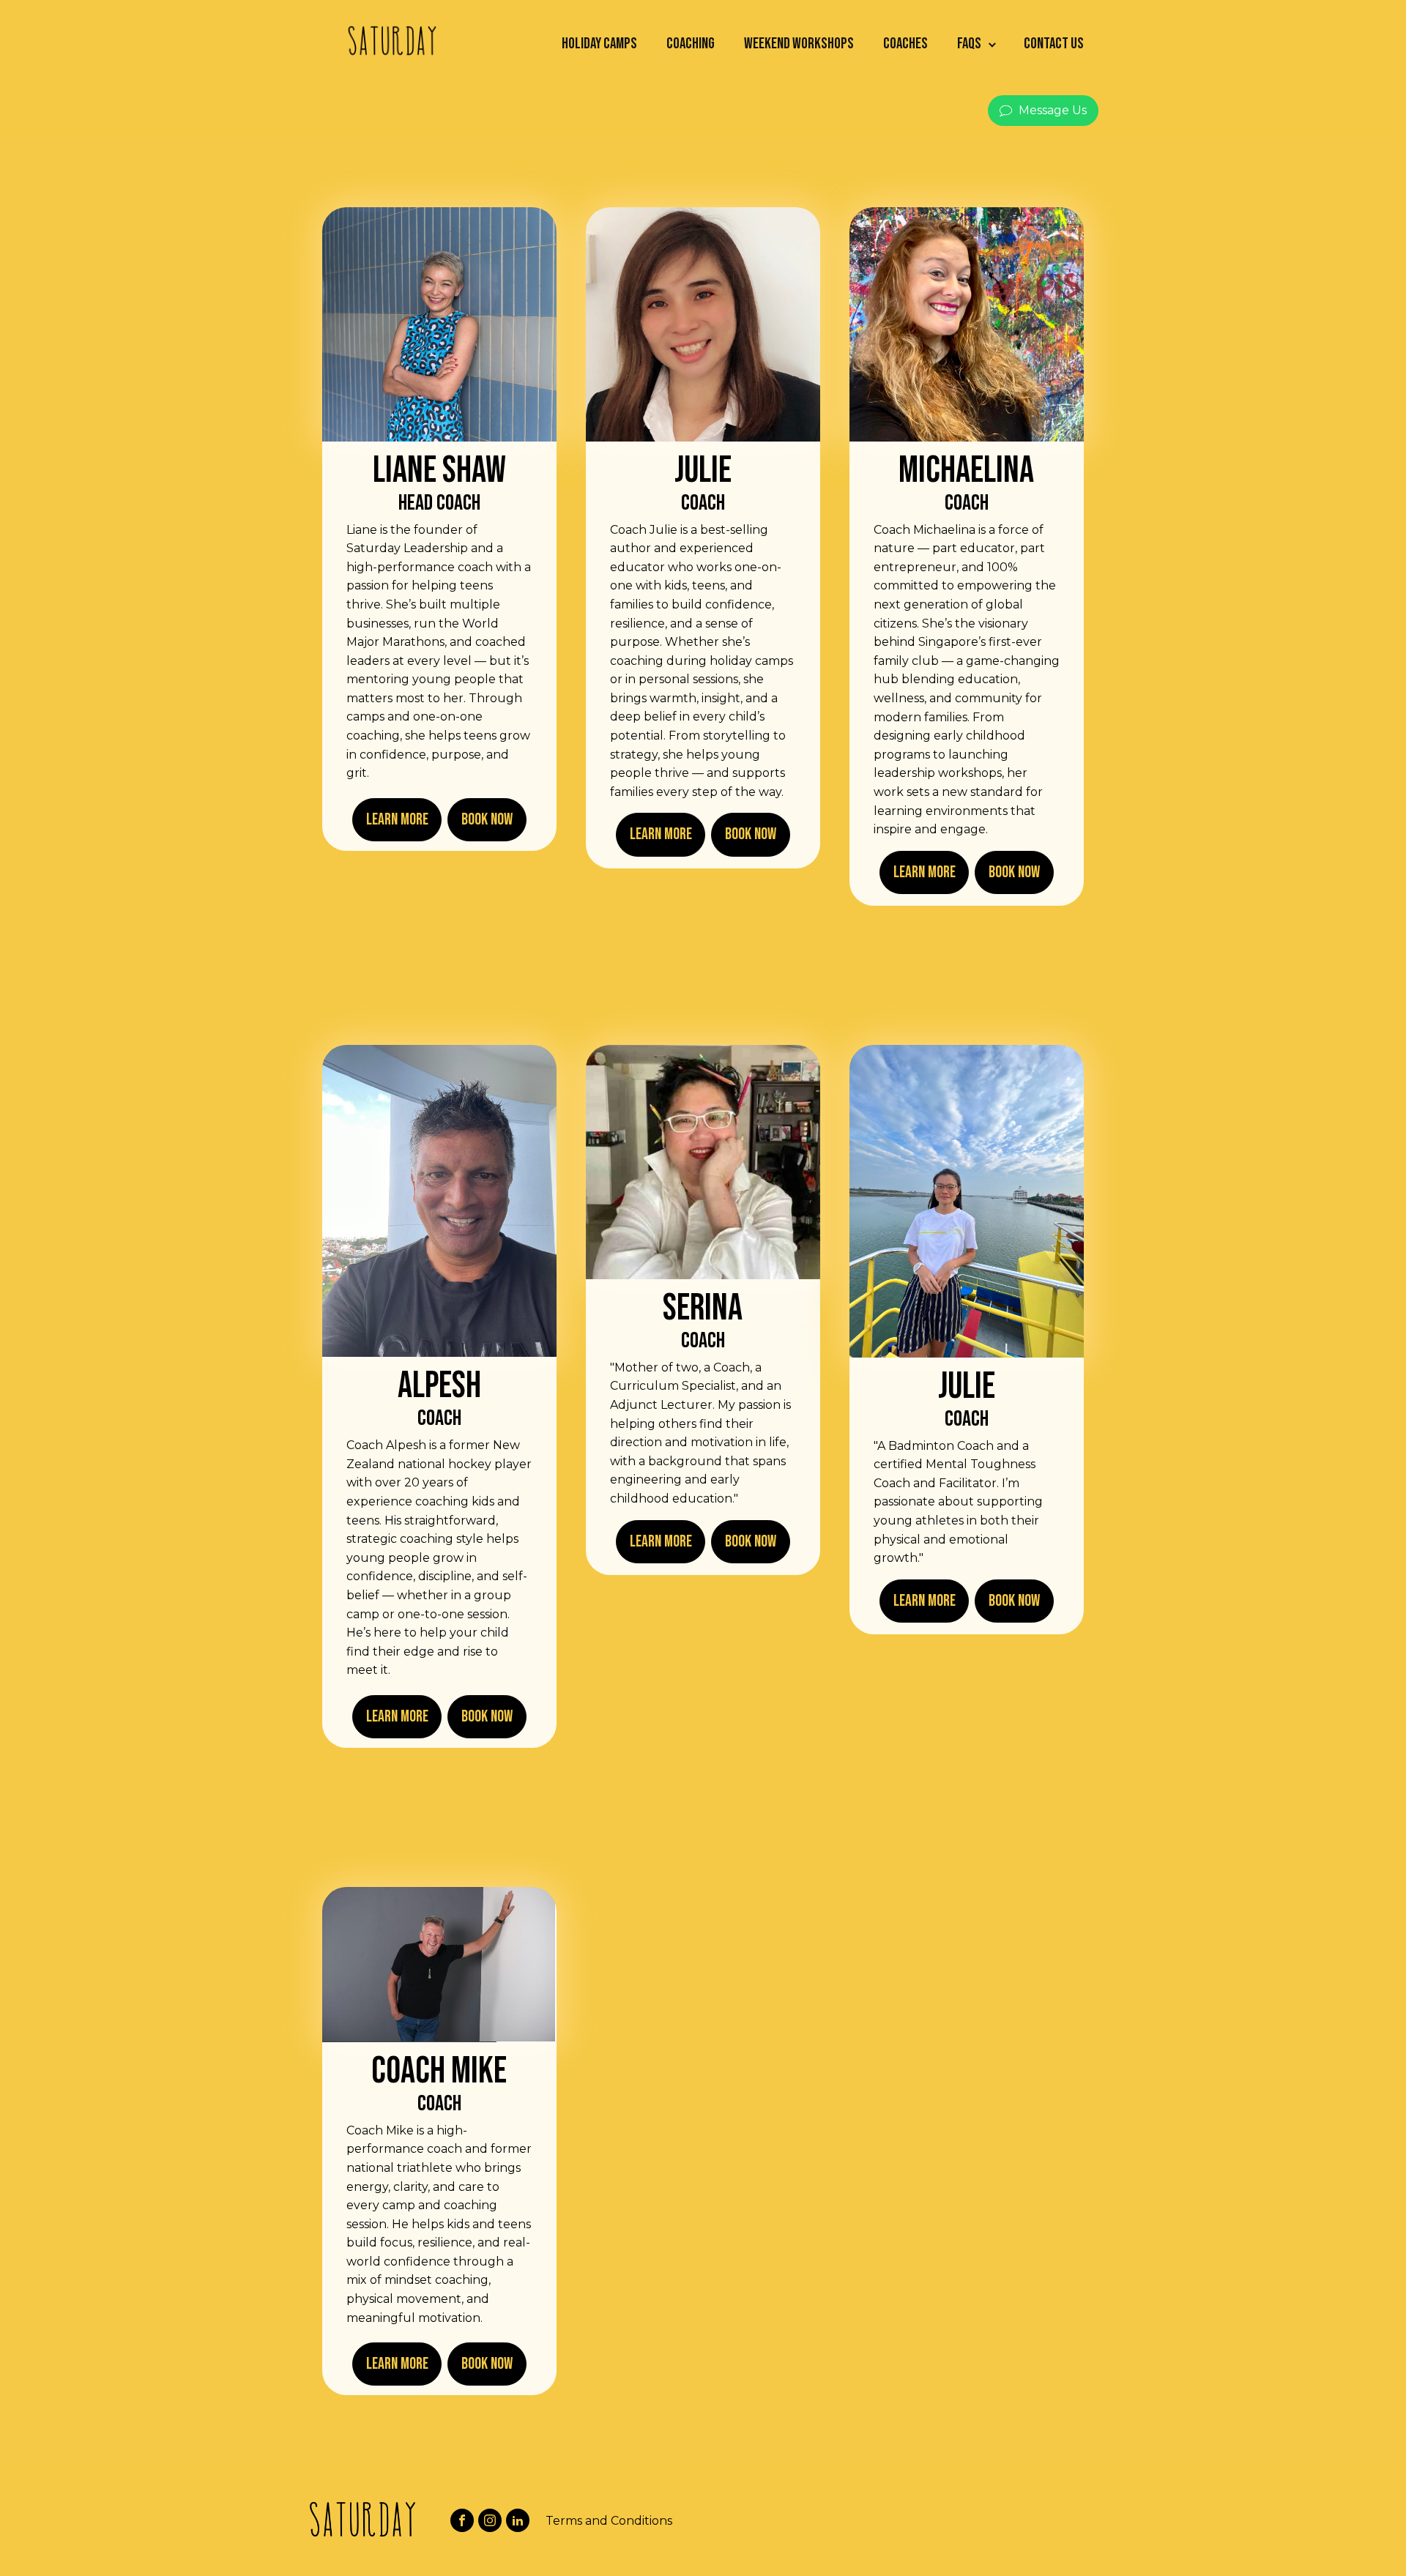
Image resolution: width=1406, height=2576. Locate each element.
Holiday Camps (599, 44)
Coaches (905, 44)
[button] (1043, 111)
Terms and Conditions (609, 2521)
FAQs (969, 44)
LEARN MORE (397, 820)
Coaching (691, 44)
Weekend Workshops (799, 44)
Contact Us (1054, 44)
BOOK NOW (487, 820)
